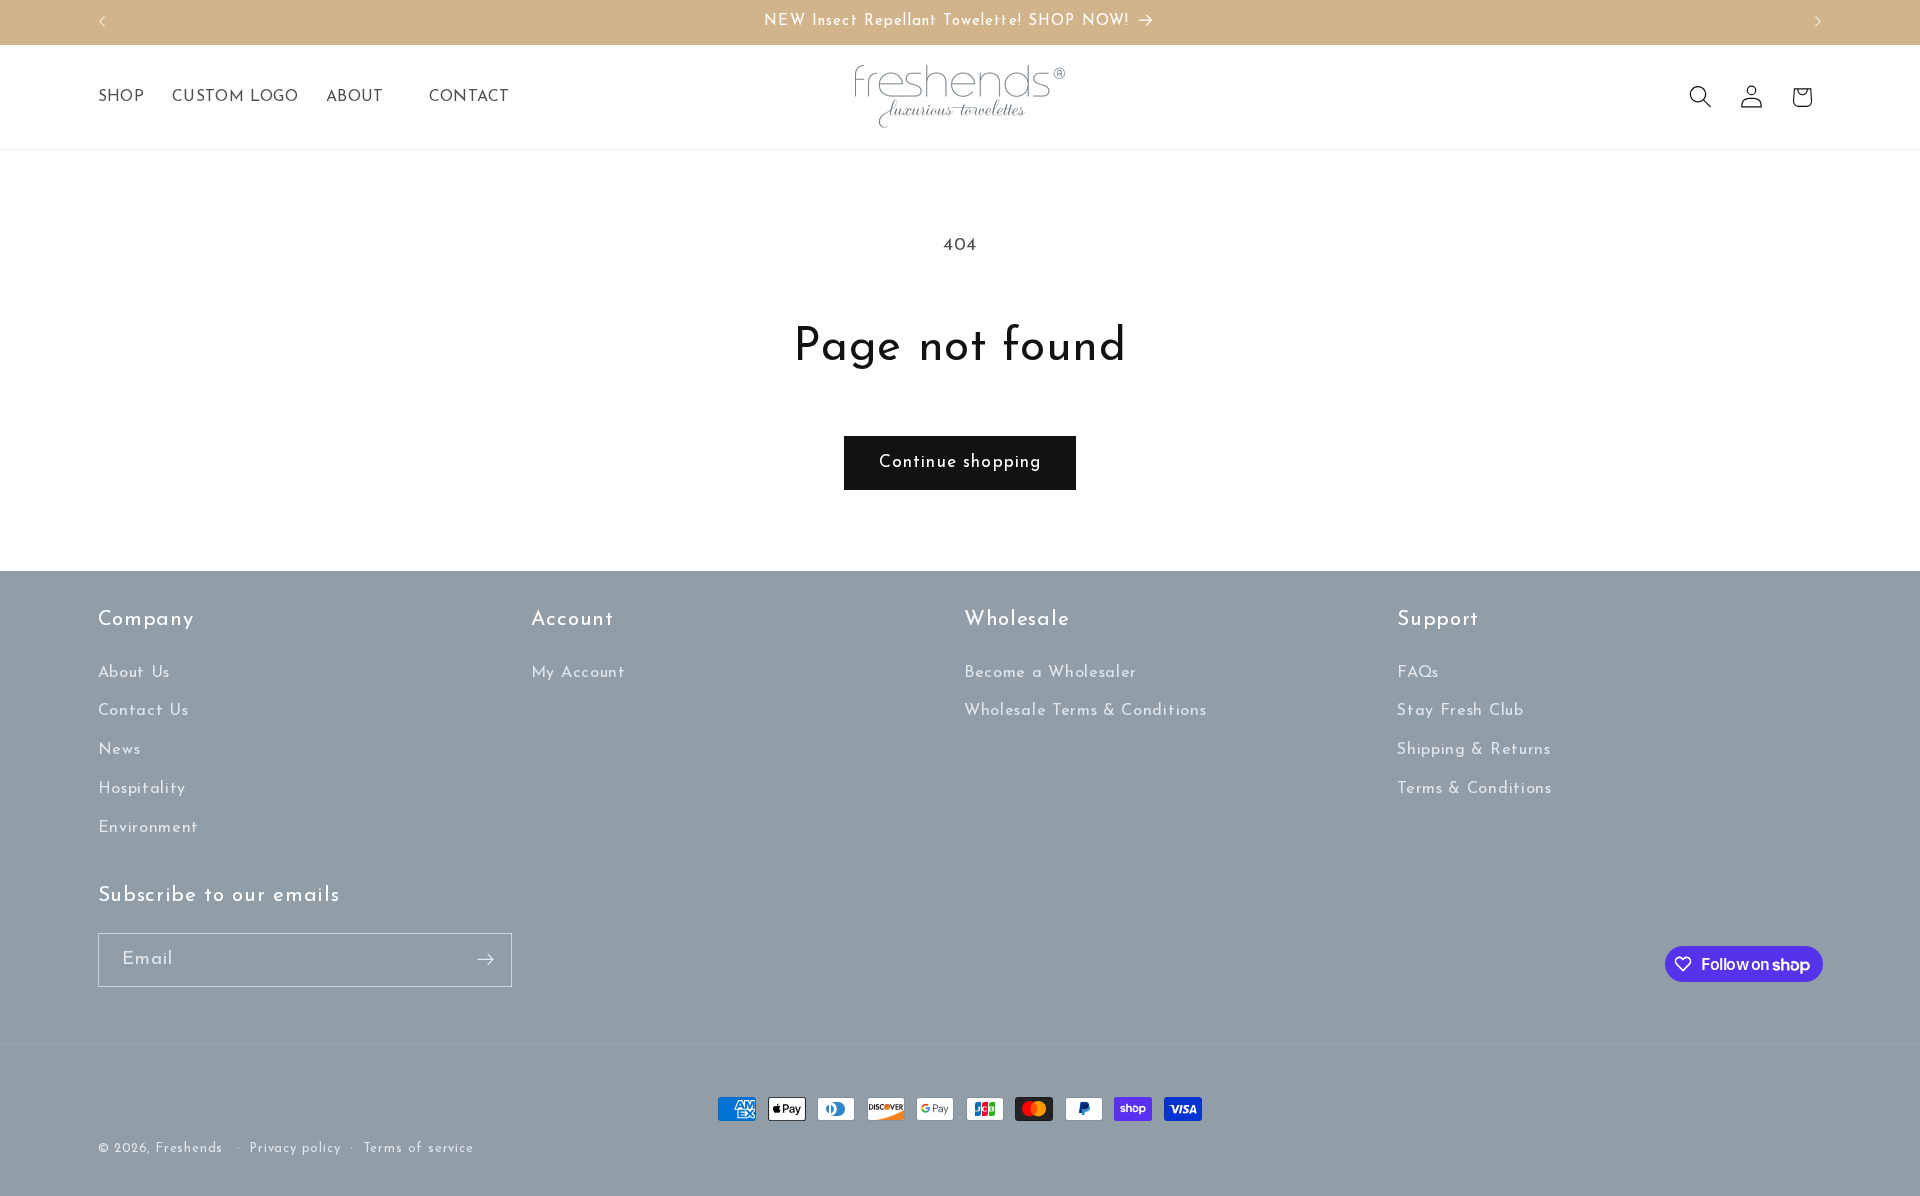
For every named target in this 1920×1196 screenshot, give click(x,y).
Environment (149, 828)
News (119, 751)
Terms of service (418, 1149)
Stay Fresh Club (1460, 712)
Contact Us (143, 712)
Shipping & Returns (1473, 751)
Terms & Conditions (1474, 789)
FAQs (1418, 673)
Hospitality (142, 789)
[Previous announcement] (102, 22)
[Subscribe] (485, 960)
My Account (578, 673)
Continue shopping (960, 462)
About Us (134, 673)
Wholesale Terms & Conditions (1085, 712)
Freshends (189, 1149)
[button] (363, 97)
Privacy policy (295, 1149)
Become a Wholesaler (1050, 673)
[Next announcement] (1818, 22)
